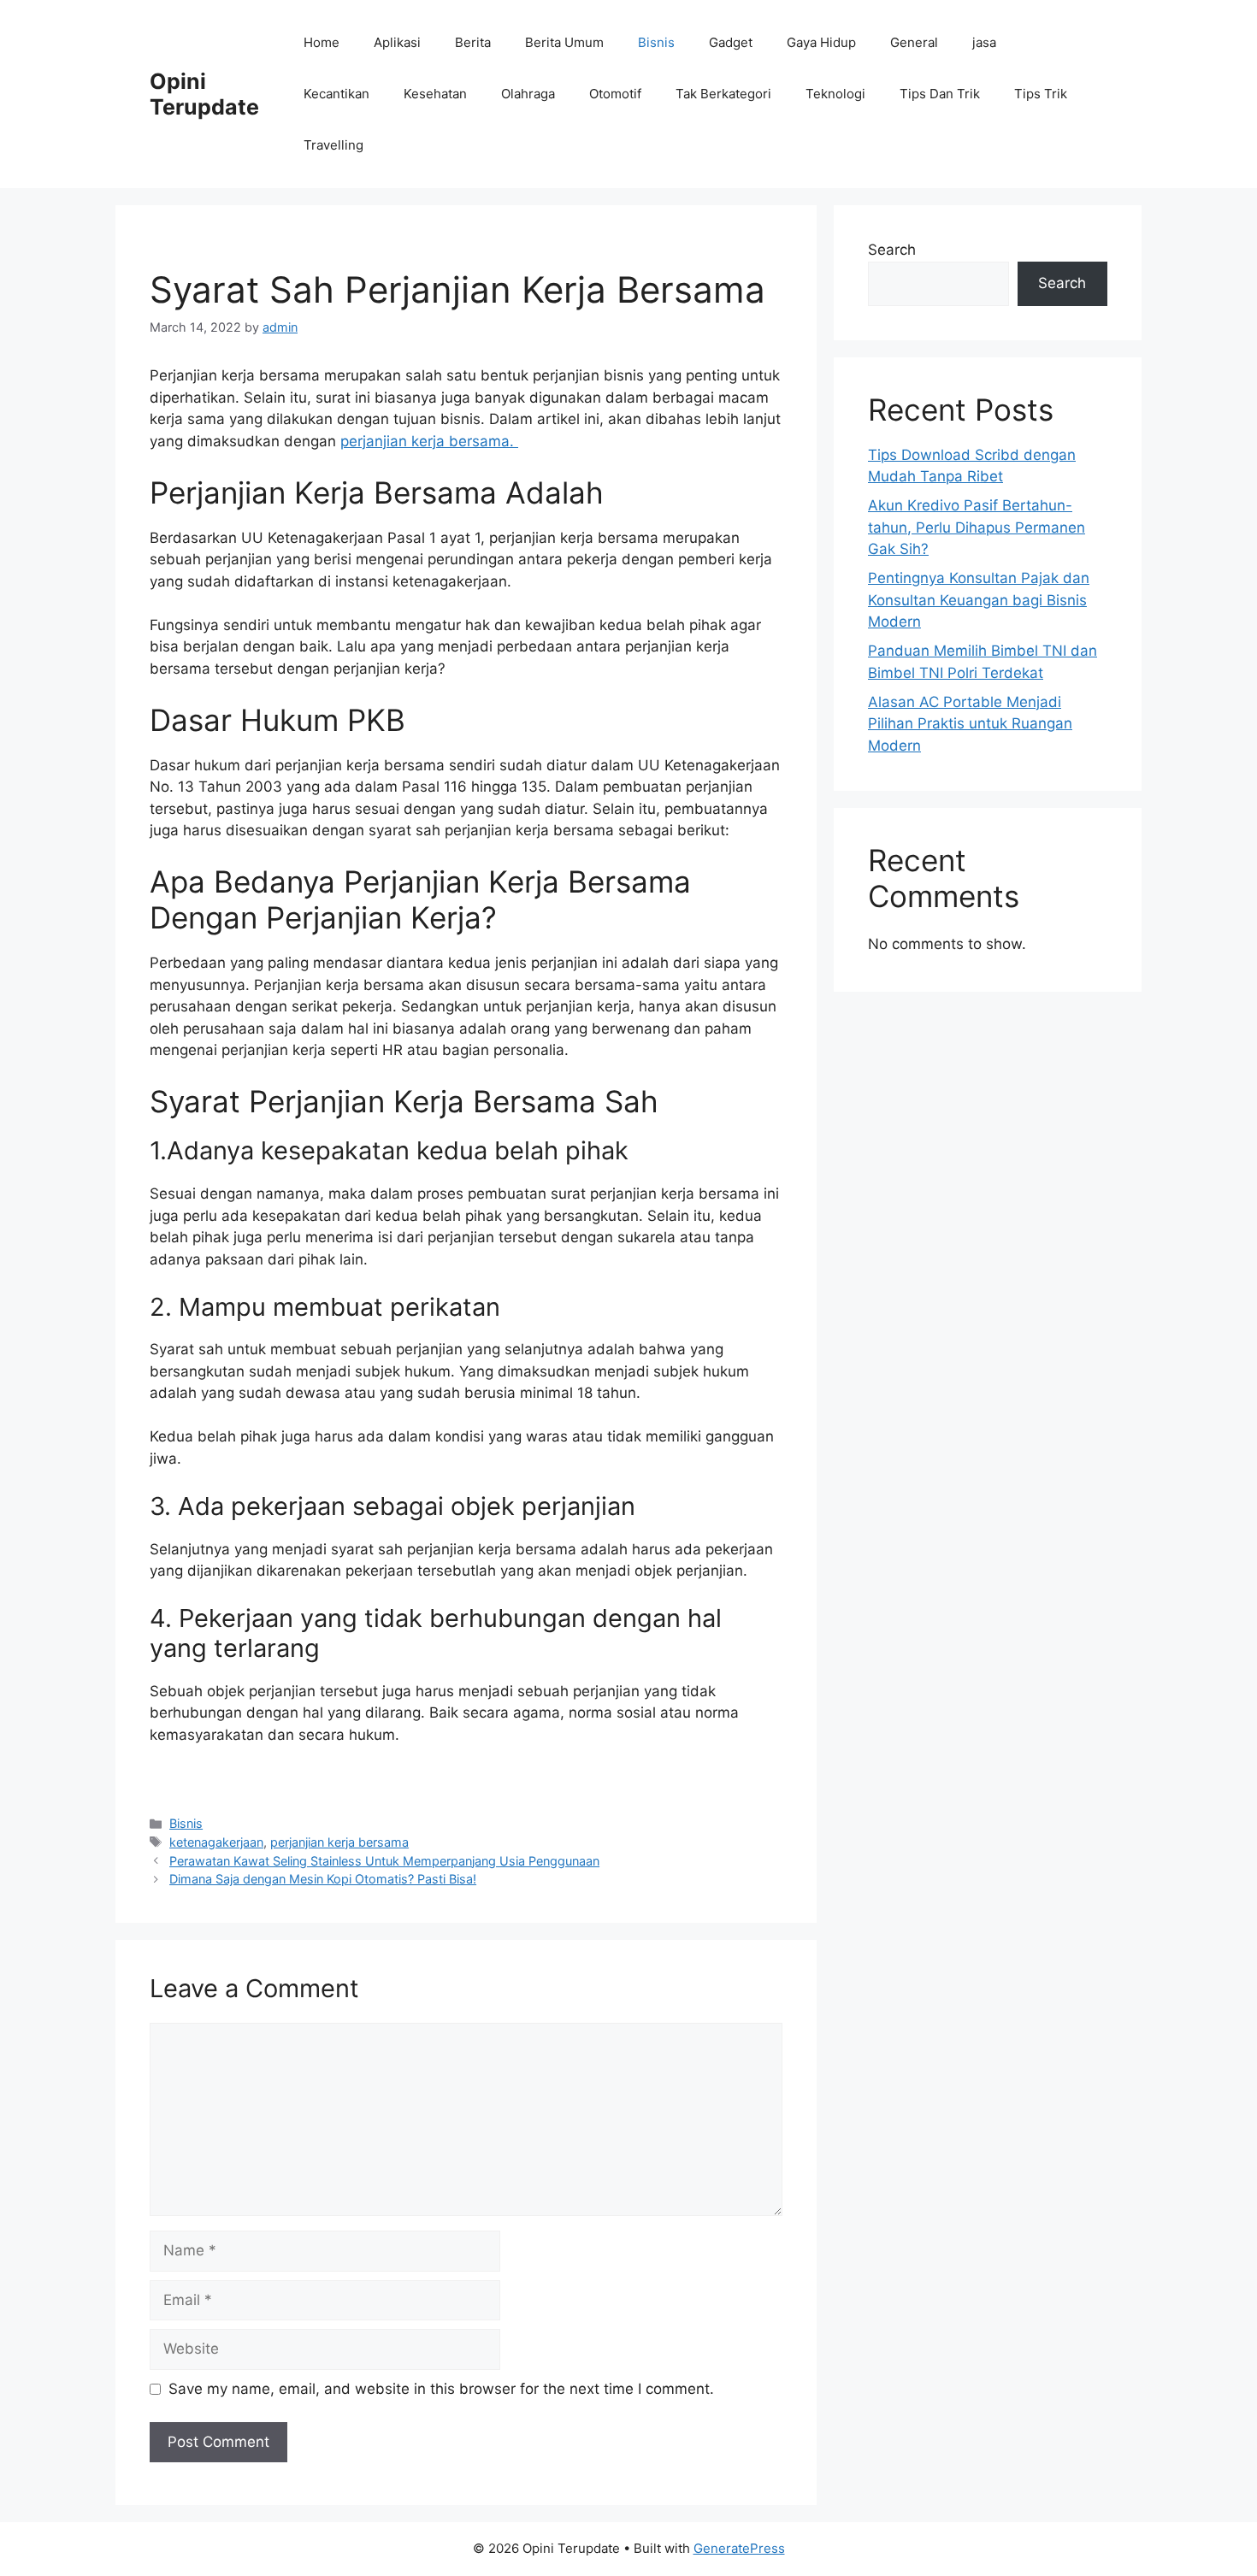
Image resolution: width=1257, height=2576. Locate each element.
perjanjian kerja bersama (339, 1842)
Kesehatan (435, 94)
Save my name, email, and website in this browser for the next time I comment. (441, 2389)
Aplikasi (397, 42)
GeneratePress (739, 2548)
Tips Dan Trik (940, 94)
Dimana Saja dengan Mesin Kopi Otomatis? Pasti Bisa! (323, 1879)
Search (892, 250)
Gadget (731, 42)
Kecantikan (336, 94)
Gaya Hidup (821, 42)
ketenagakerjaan (216, 1842)
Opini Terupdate (204, 94)
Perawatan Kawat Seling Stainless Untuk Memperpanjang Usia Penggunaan (384, 1861)
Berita (473, 42)
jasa (984, 42)
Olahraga (528, 94)
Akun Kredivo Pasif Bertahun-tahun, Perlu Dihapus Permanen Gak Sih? (977, 527)
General (914, 42)
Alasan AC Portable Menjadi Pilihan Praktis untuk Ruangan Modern (970, 724)
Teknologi (835, 94)
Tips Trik (1041, 94)
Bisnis (656, 42)
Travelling (333, 145)
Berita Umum (564, 42)
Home (322, 42)
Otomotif (615, 94)
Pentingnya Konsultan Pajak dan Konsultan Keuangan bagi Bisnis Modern (979, 600)
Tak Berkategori (723, 94)
